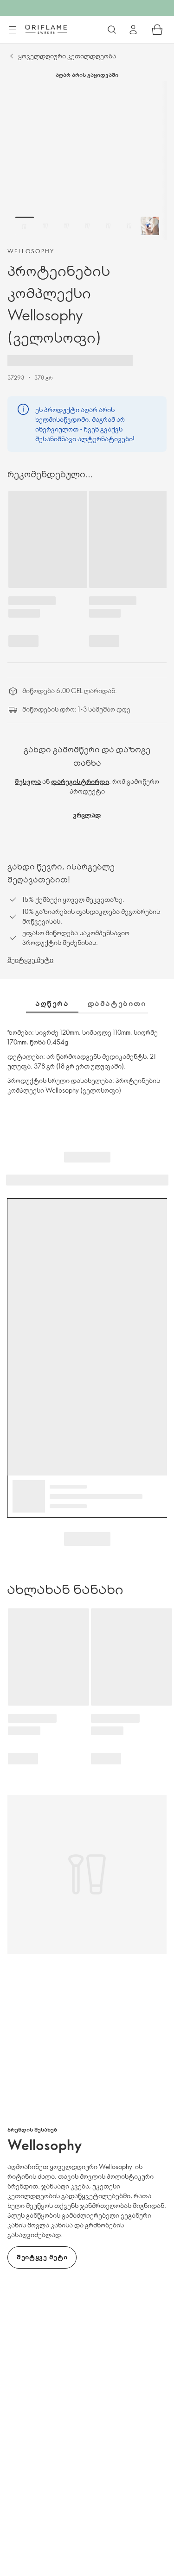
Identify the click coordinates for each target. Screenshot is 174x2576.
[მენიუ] (13, 30)
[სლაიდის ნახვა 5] (108, 226)
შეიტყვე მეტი (30, 960)
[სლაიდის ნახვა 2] (45, 226)
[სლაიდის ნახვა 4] (87, 226)
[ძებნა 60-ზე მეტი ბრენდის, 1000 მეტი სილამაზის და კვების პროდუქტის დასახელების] (112, 30)
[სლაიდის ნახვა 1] (25, 226)
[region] (87, 160)
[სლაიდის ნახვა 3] (66, 226)
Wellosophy (31, 251)
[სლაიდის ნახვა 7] (150, 226)
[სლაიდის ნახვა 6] (129, 226)
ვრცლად (87, 815)
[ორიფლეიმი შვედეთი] (46, 29)
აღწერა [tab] (52, 1003)
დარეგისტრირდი (80, 781)
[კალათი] (157, 30)
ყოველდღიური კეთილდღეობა (67, 56)
